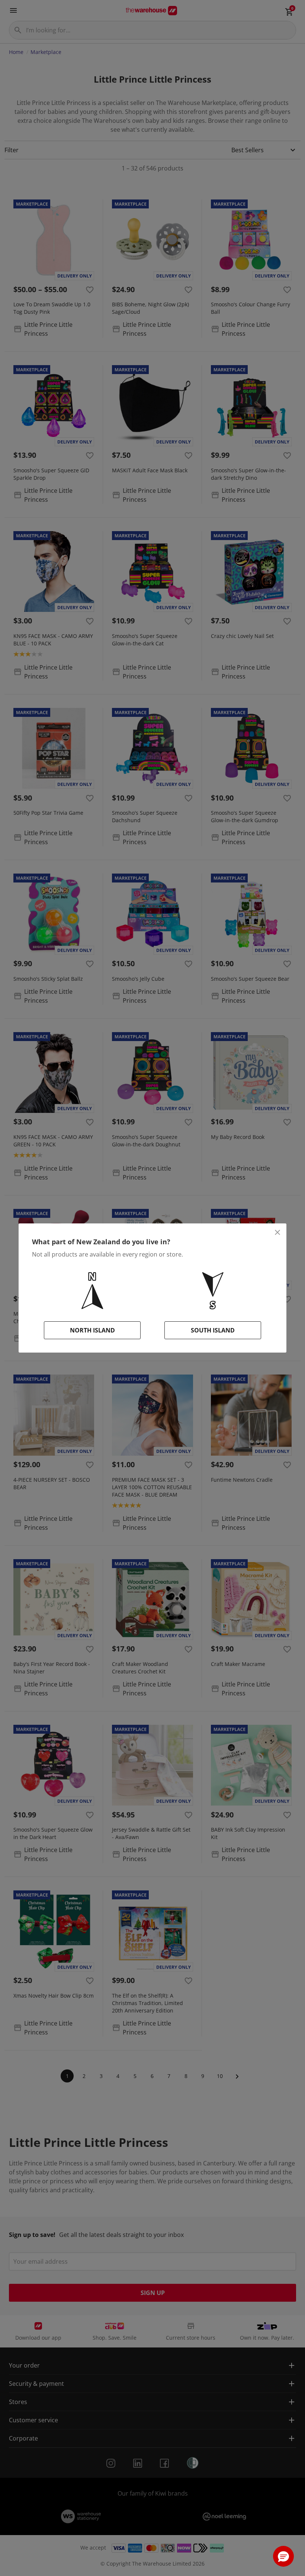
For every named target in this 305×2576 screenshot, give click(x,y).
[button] (283, 2556)
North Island (92, 1330)
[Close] (277, 1232)
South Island (213, 1330)
